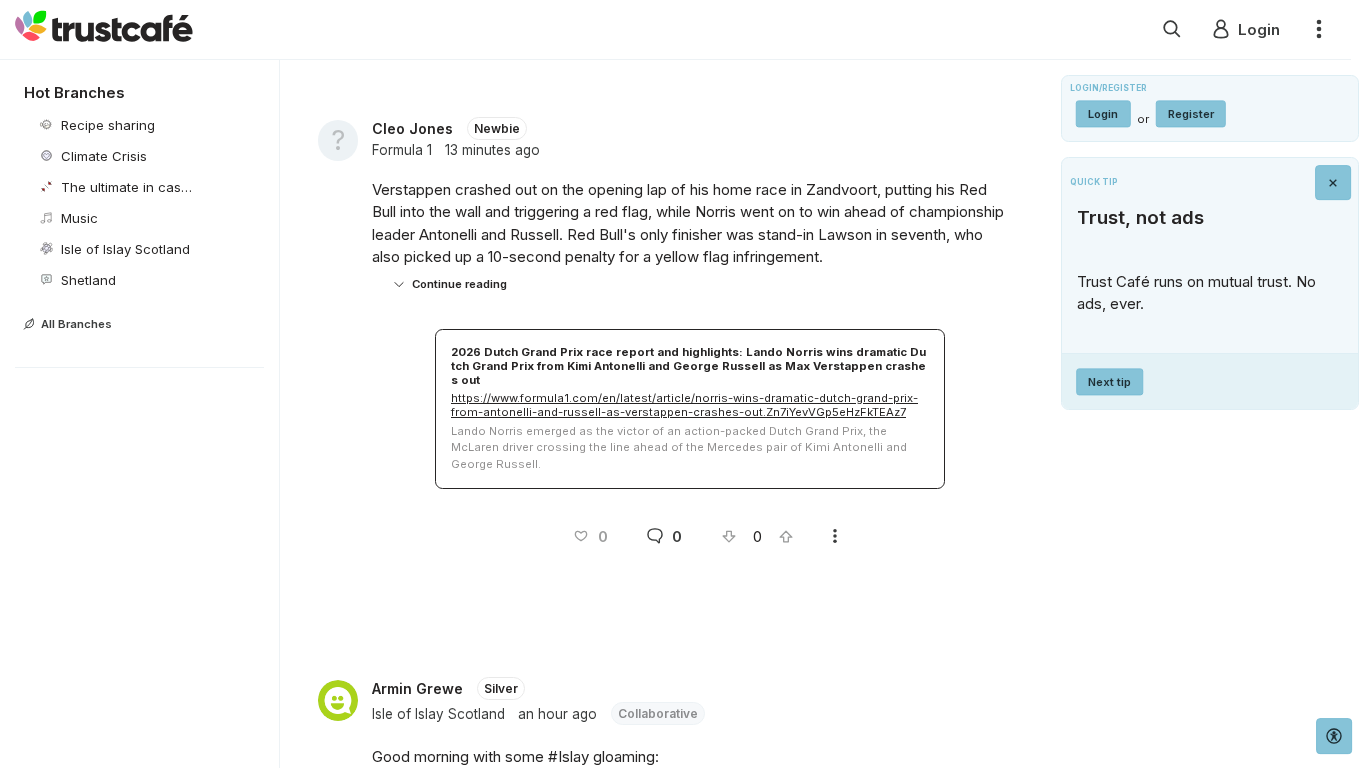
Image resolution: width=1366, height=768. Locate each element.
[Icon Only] (1333, 183)
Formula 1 (402, 150)
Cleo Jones (412, 128)
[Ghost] (1172, 30)
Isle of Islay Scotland (438, 714)
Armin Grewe (417, 688)
